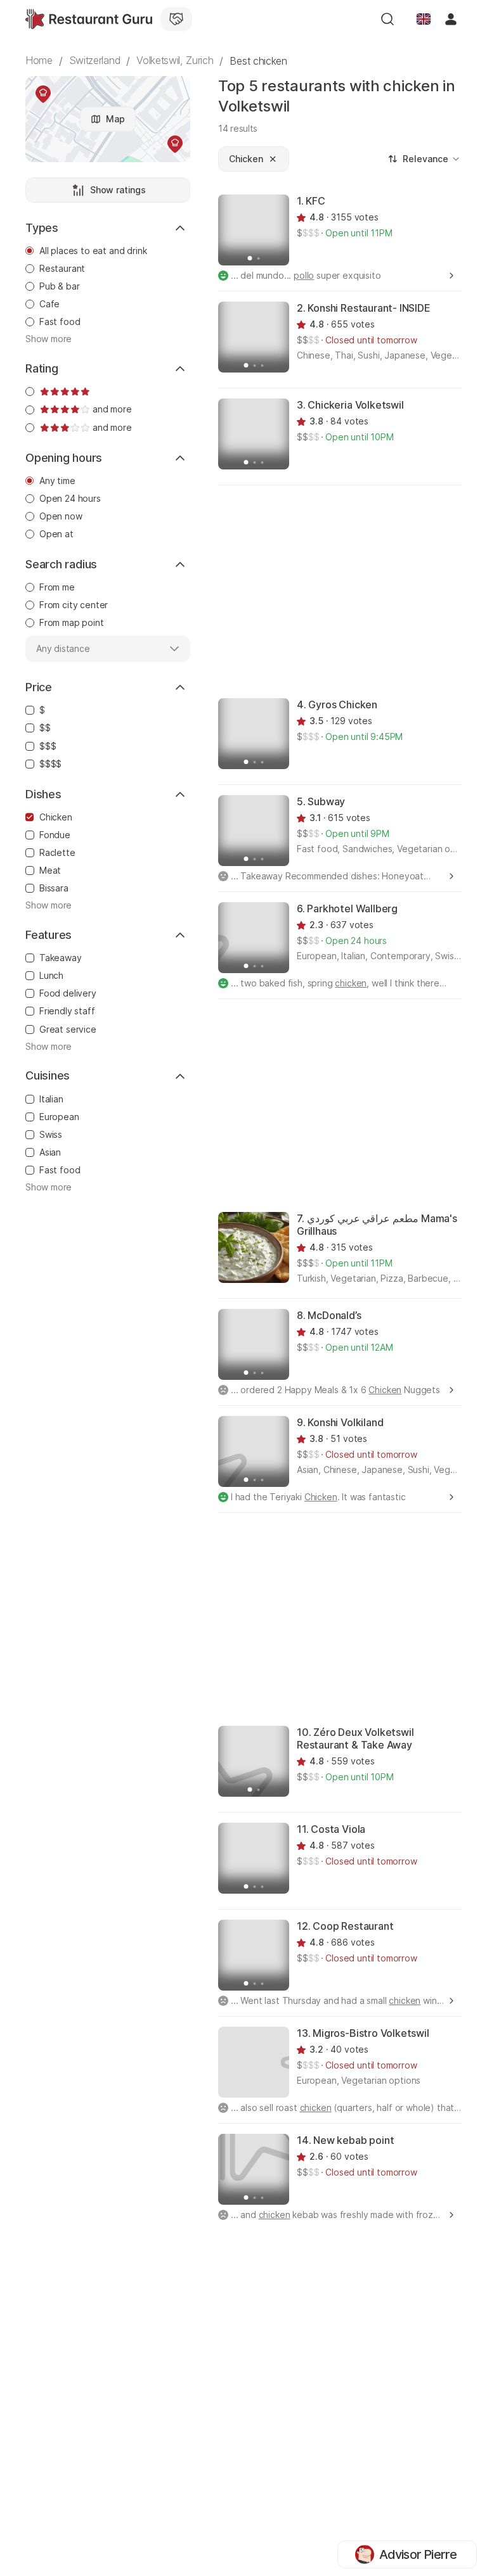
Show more (49, 339)
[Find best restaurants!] (89, 19)
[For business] (176, 19)
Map (115, 119)
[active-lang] (424, 19)
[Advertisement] (353, 590)
